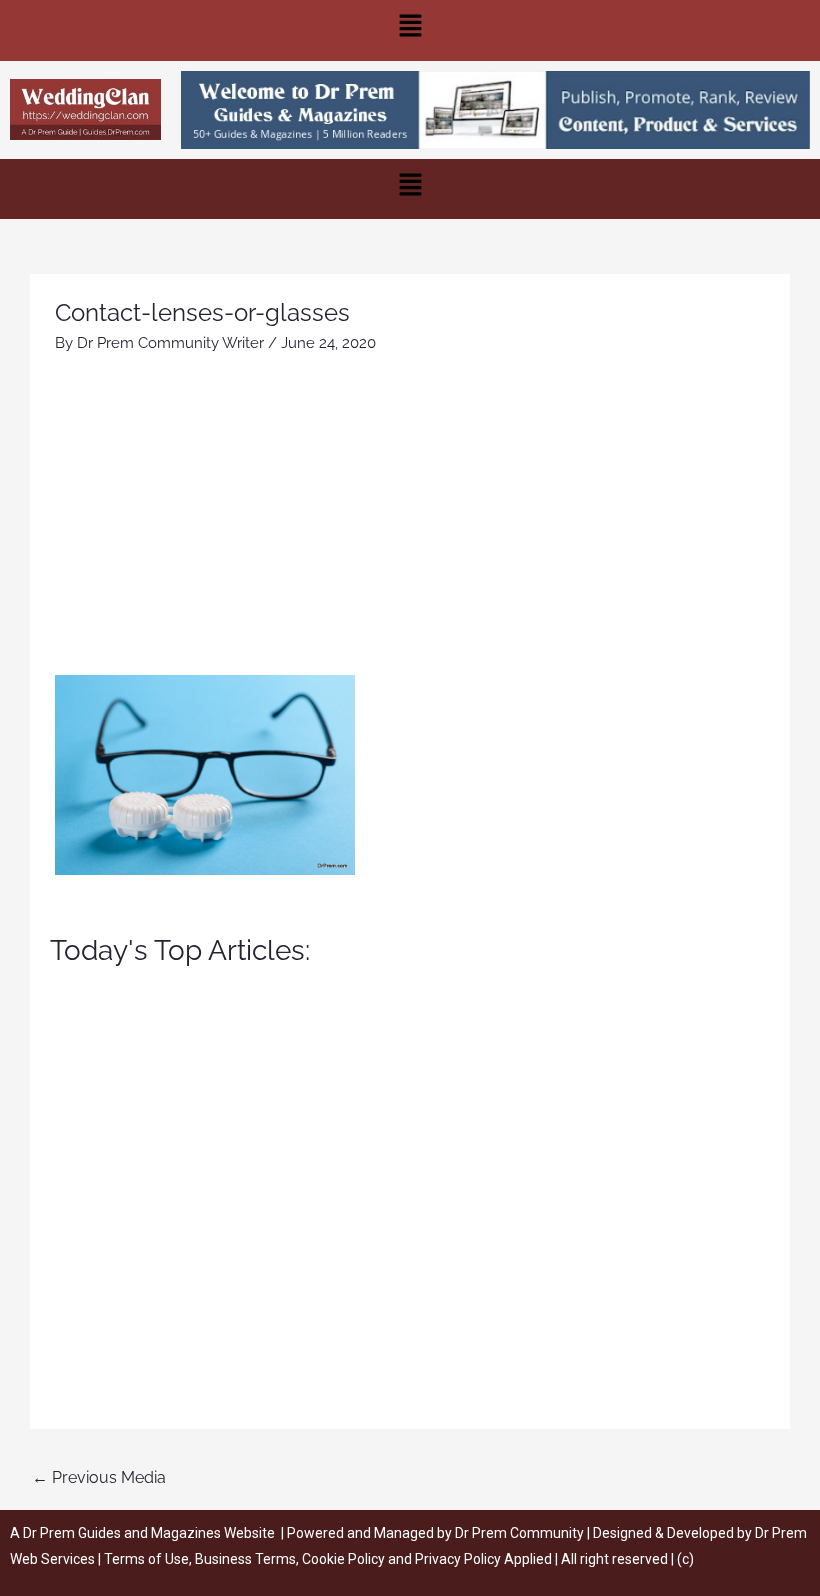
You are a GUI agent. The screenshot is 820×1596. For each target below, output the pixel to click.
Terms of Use (146, 1559)
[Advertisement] (410, 525)
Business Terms (245, 1559)
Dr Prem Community (519, 1533)
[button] (410, 30)
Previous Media (99, 1477)
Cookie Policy (345, 1559)
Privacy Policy (458, 1559)
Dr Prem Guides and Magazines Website (149, 1533)
